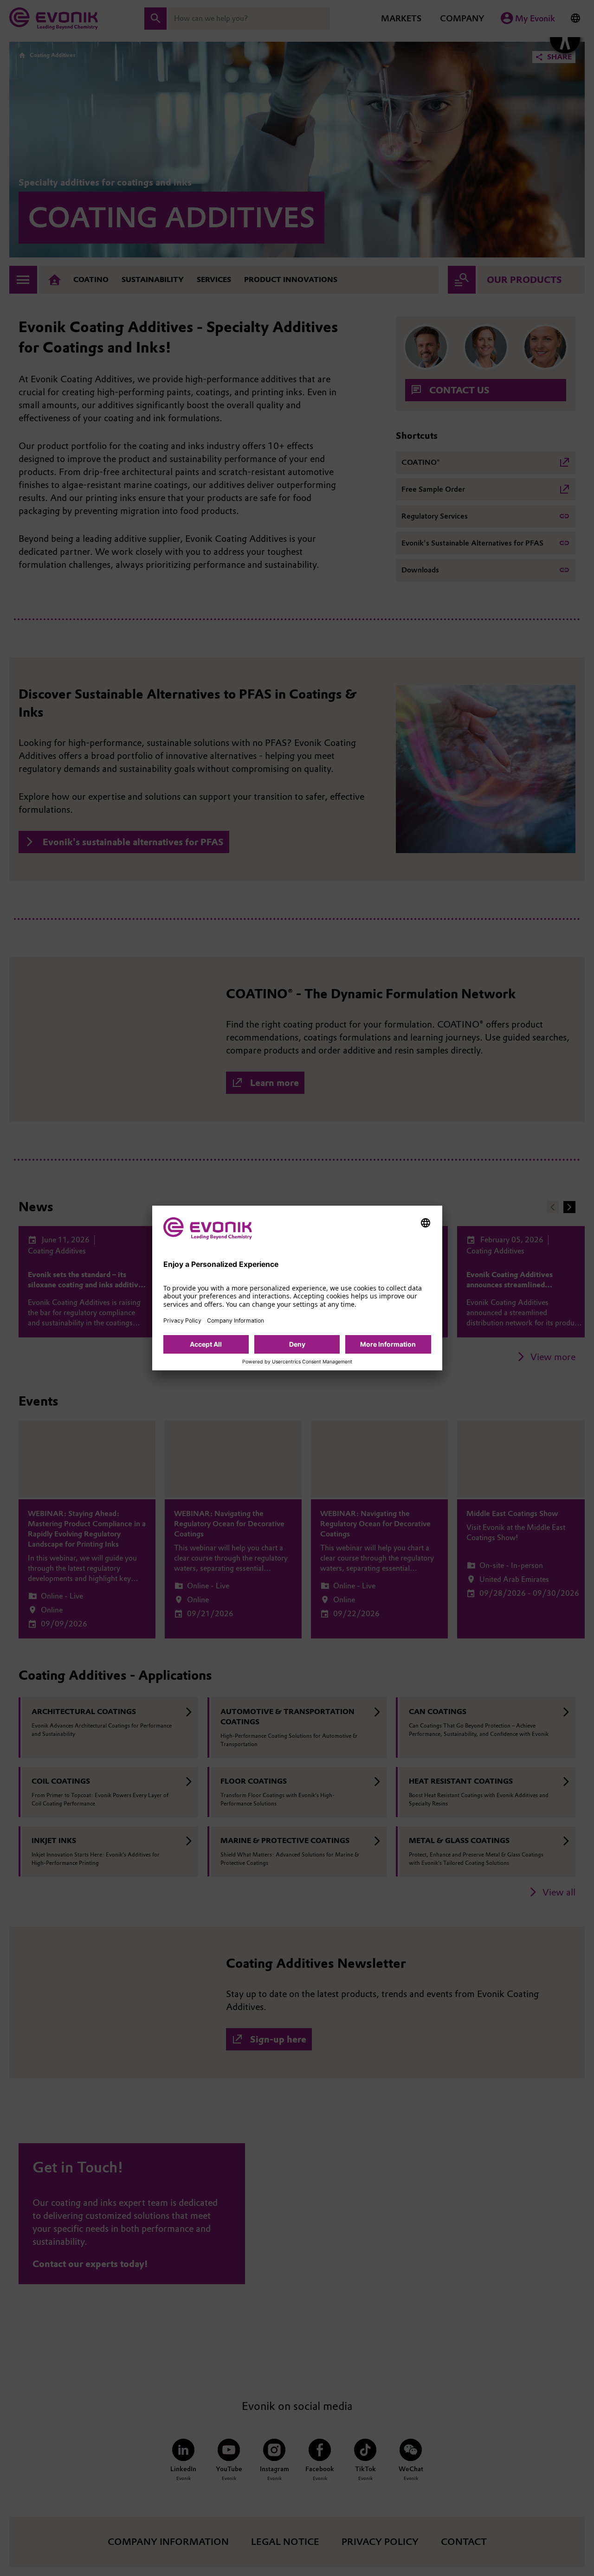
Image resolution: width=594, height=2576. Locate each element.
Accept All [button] (206, 1344)
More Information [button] (388, 1344)
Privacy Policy (182, 1320)
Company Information (236, 1320)
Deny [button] (297, 1344)
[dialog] (297, 1288)
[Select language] (426, 1223)
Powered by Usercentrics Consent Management (297, 1362)
